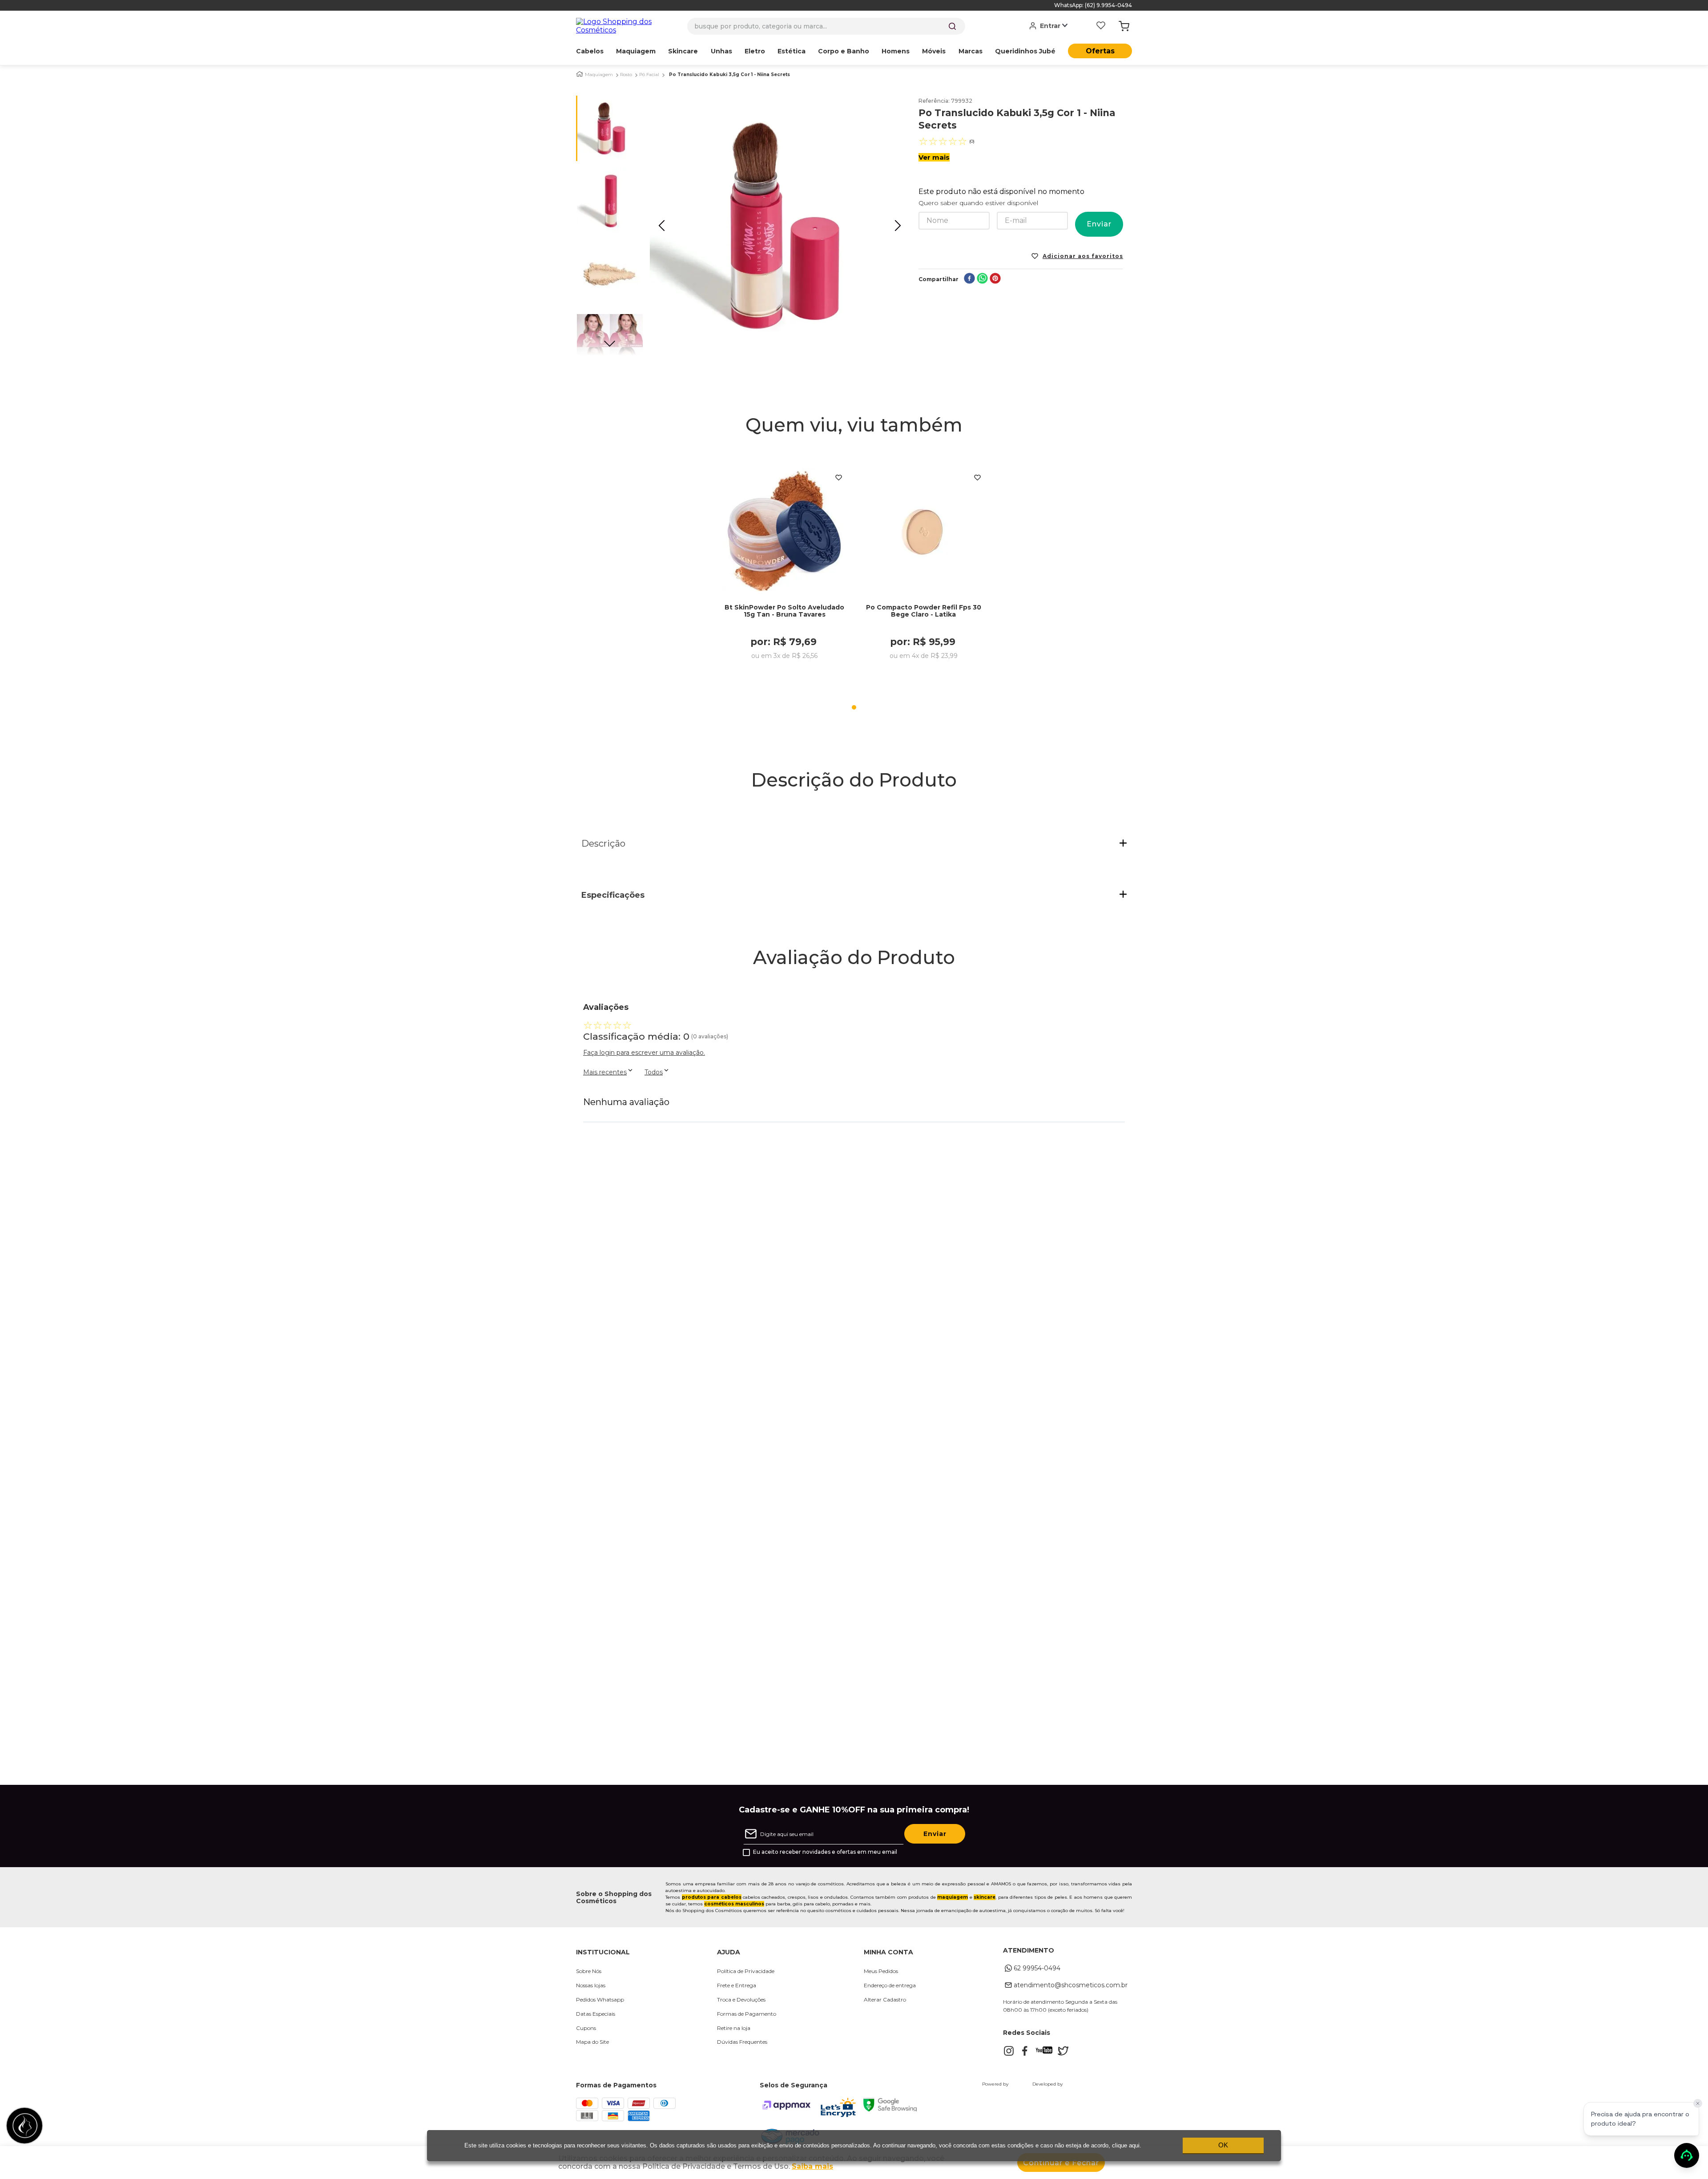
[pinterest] (995, 279)
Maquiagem (599, 75)
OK (1223, 2145)
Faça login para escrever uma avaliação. (644, 1053)
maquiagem (953, 1897)
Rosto (626, 75)
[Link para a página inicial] (580, 74)
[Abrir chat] (1687, 2155)
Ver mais (934, 157)
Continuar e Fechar (1061, 2163)
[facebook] (969, 279)
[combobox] (826, 26)
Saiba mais (812, 2166)
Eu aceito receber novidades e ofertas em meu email (825, 1852)
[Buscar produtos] (952, 26)
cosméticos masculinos (734, 1904)
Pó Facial (649, 75)
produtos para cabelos (712, 1897)
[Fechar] (1698, 2103)
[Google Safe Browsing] (890, 2109)
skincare (985, 1897)
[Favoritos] (1101, 26)
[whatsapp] (982, 279)
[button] (854, 844)
